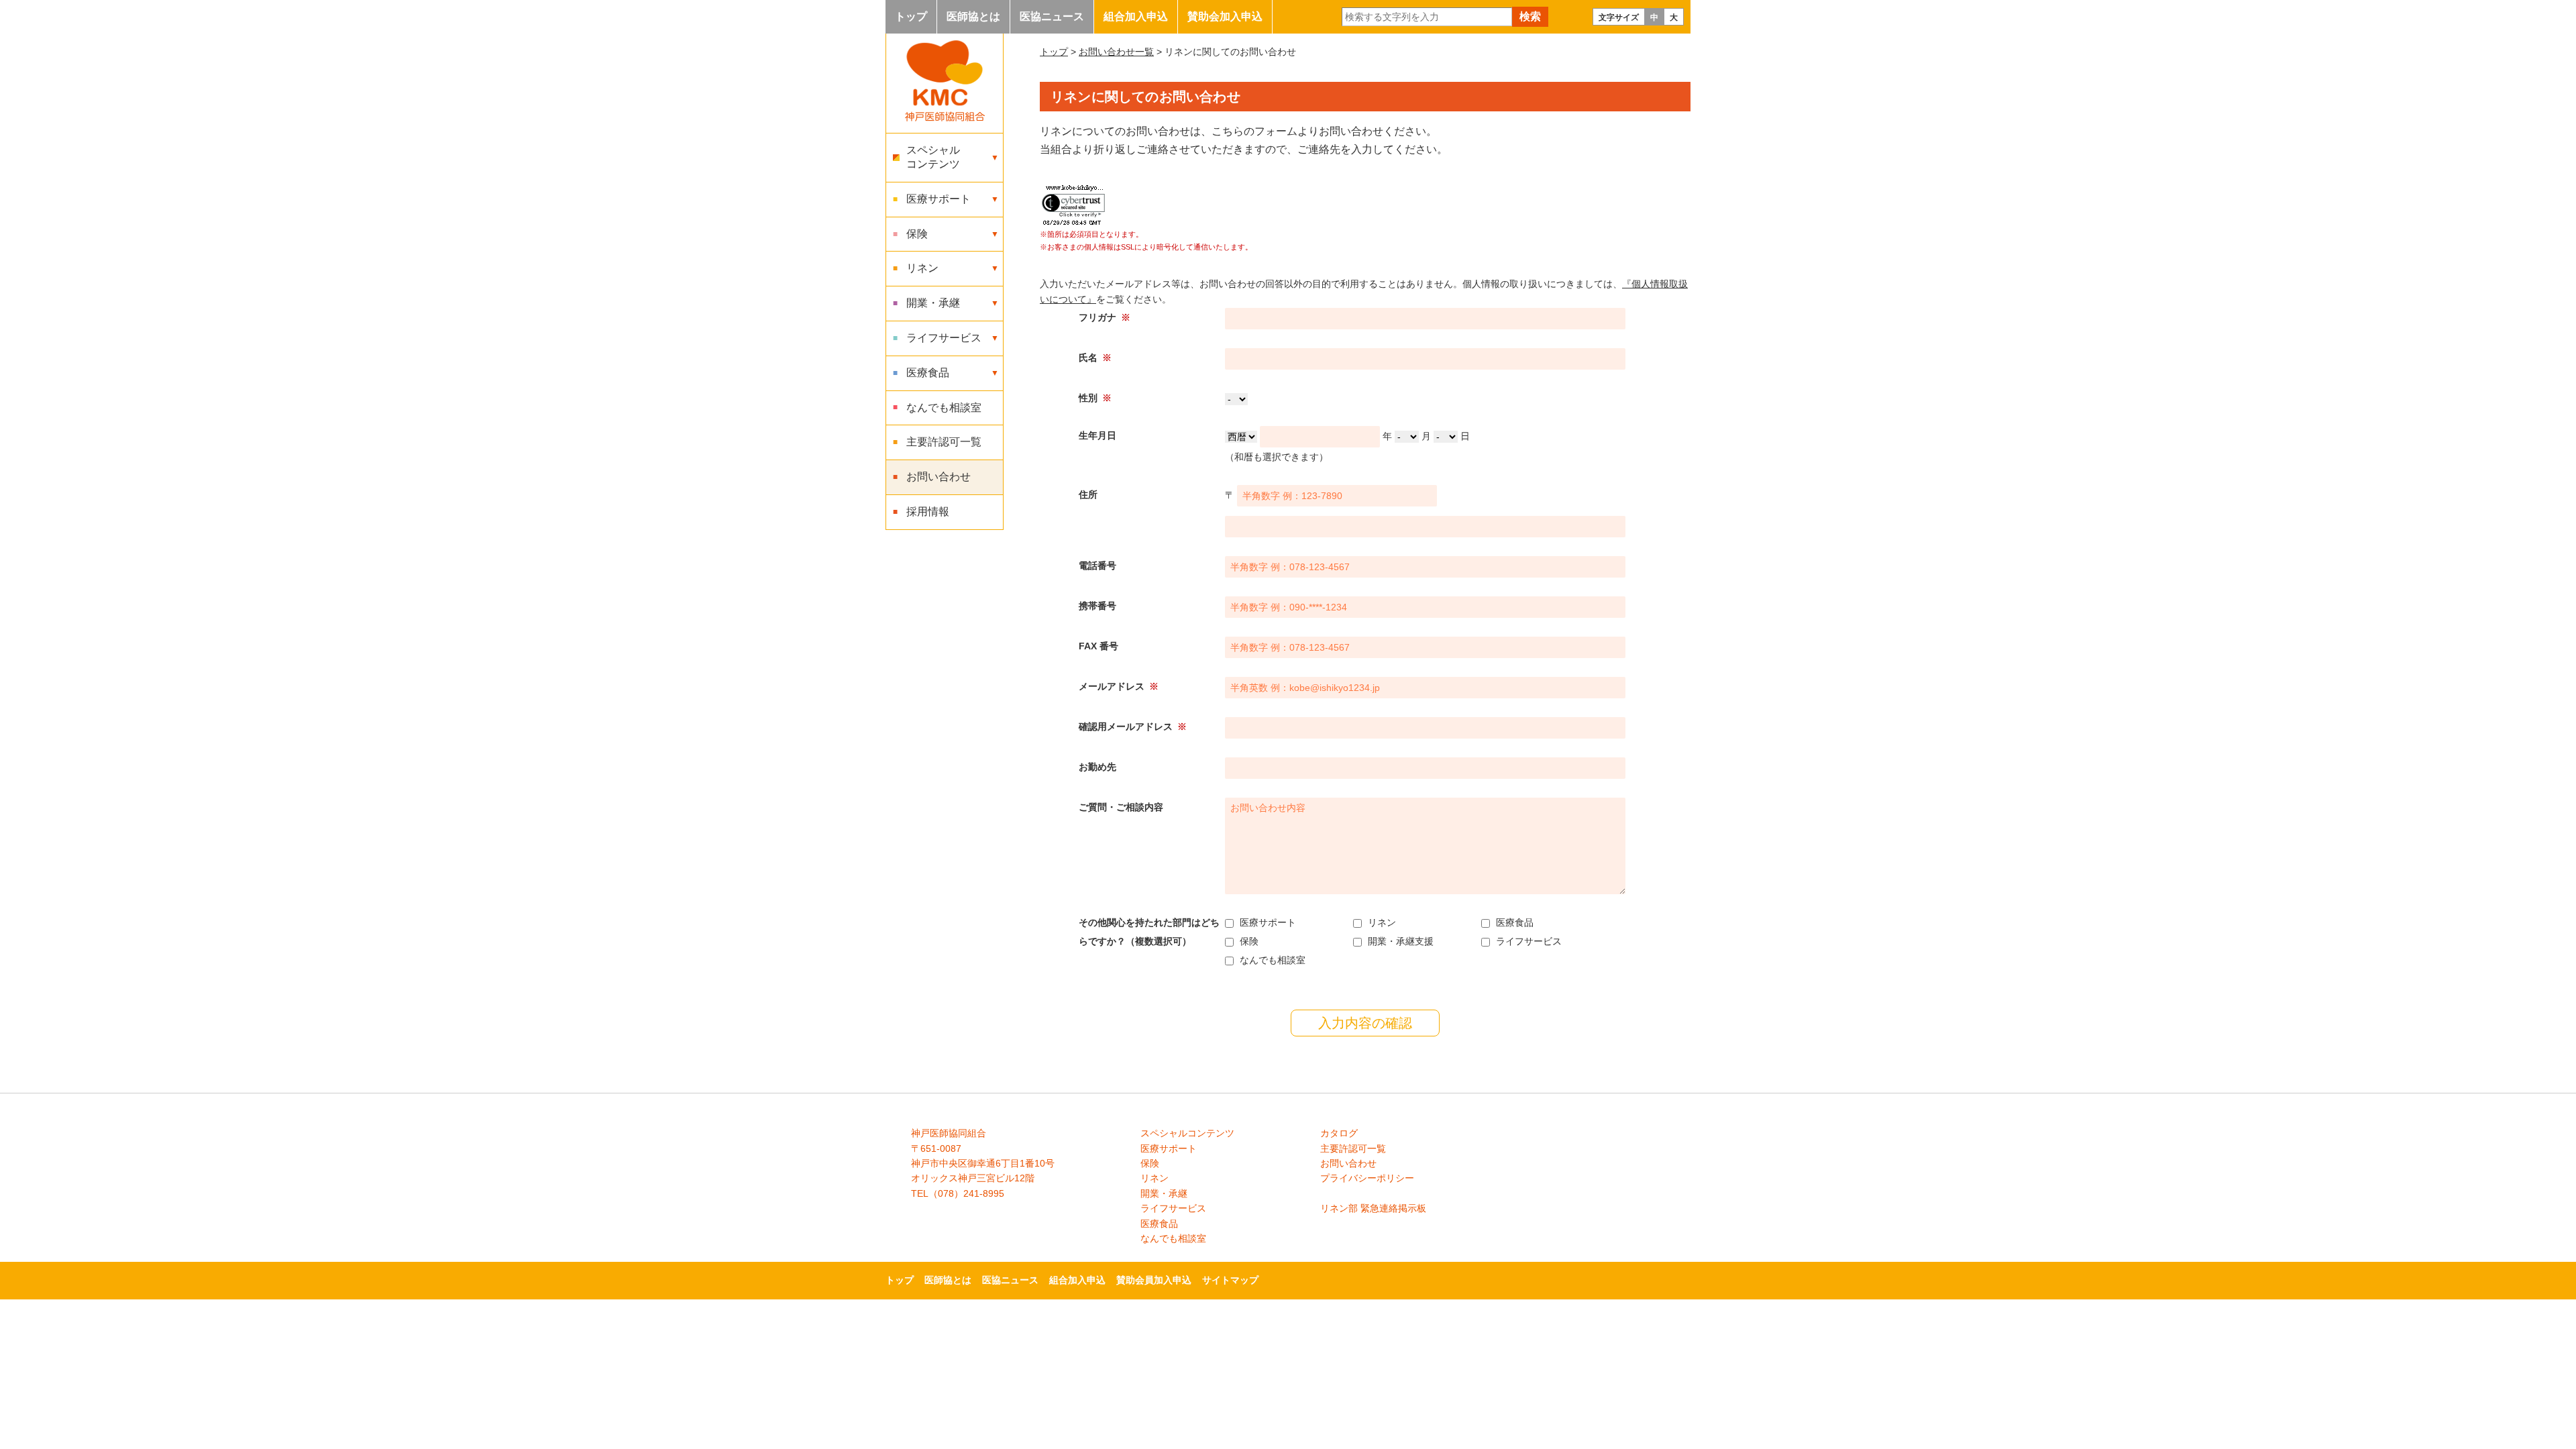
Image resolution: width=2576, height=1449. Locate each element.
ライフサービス (1173, 1208)
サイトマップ (1230, 1280)
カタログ (1339, 1133)
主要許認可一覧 (944, 442)
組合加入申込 (1136, 16)
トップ (911, 16)
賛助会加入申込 (1225, 16)
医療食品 (1159, 1224)
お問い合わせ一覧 (1116, 52)
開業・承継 (1164, 1193)
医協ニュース (1052, 16)
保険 (1150, 1163)
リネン (1155, 1178)
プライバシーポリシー (1367, 1178)
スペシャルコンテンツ (1187, 1133)
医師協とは (973, 16)
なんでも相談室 (944, 408)
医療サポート (1169, 1148)
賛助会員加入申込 (1154, 1280)
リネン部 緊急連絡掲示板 (1373, 1208)
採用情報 (928, 512)
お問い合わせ (938, 477)
